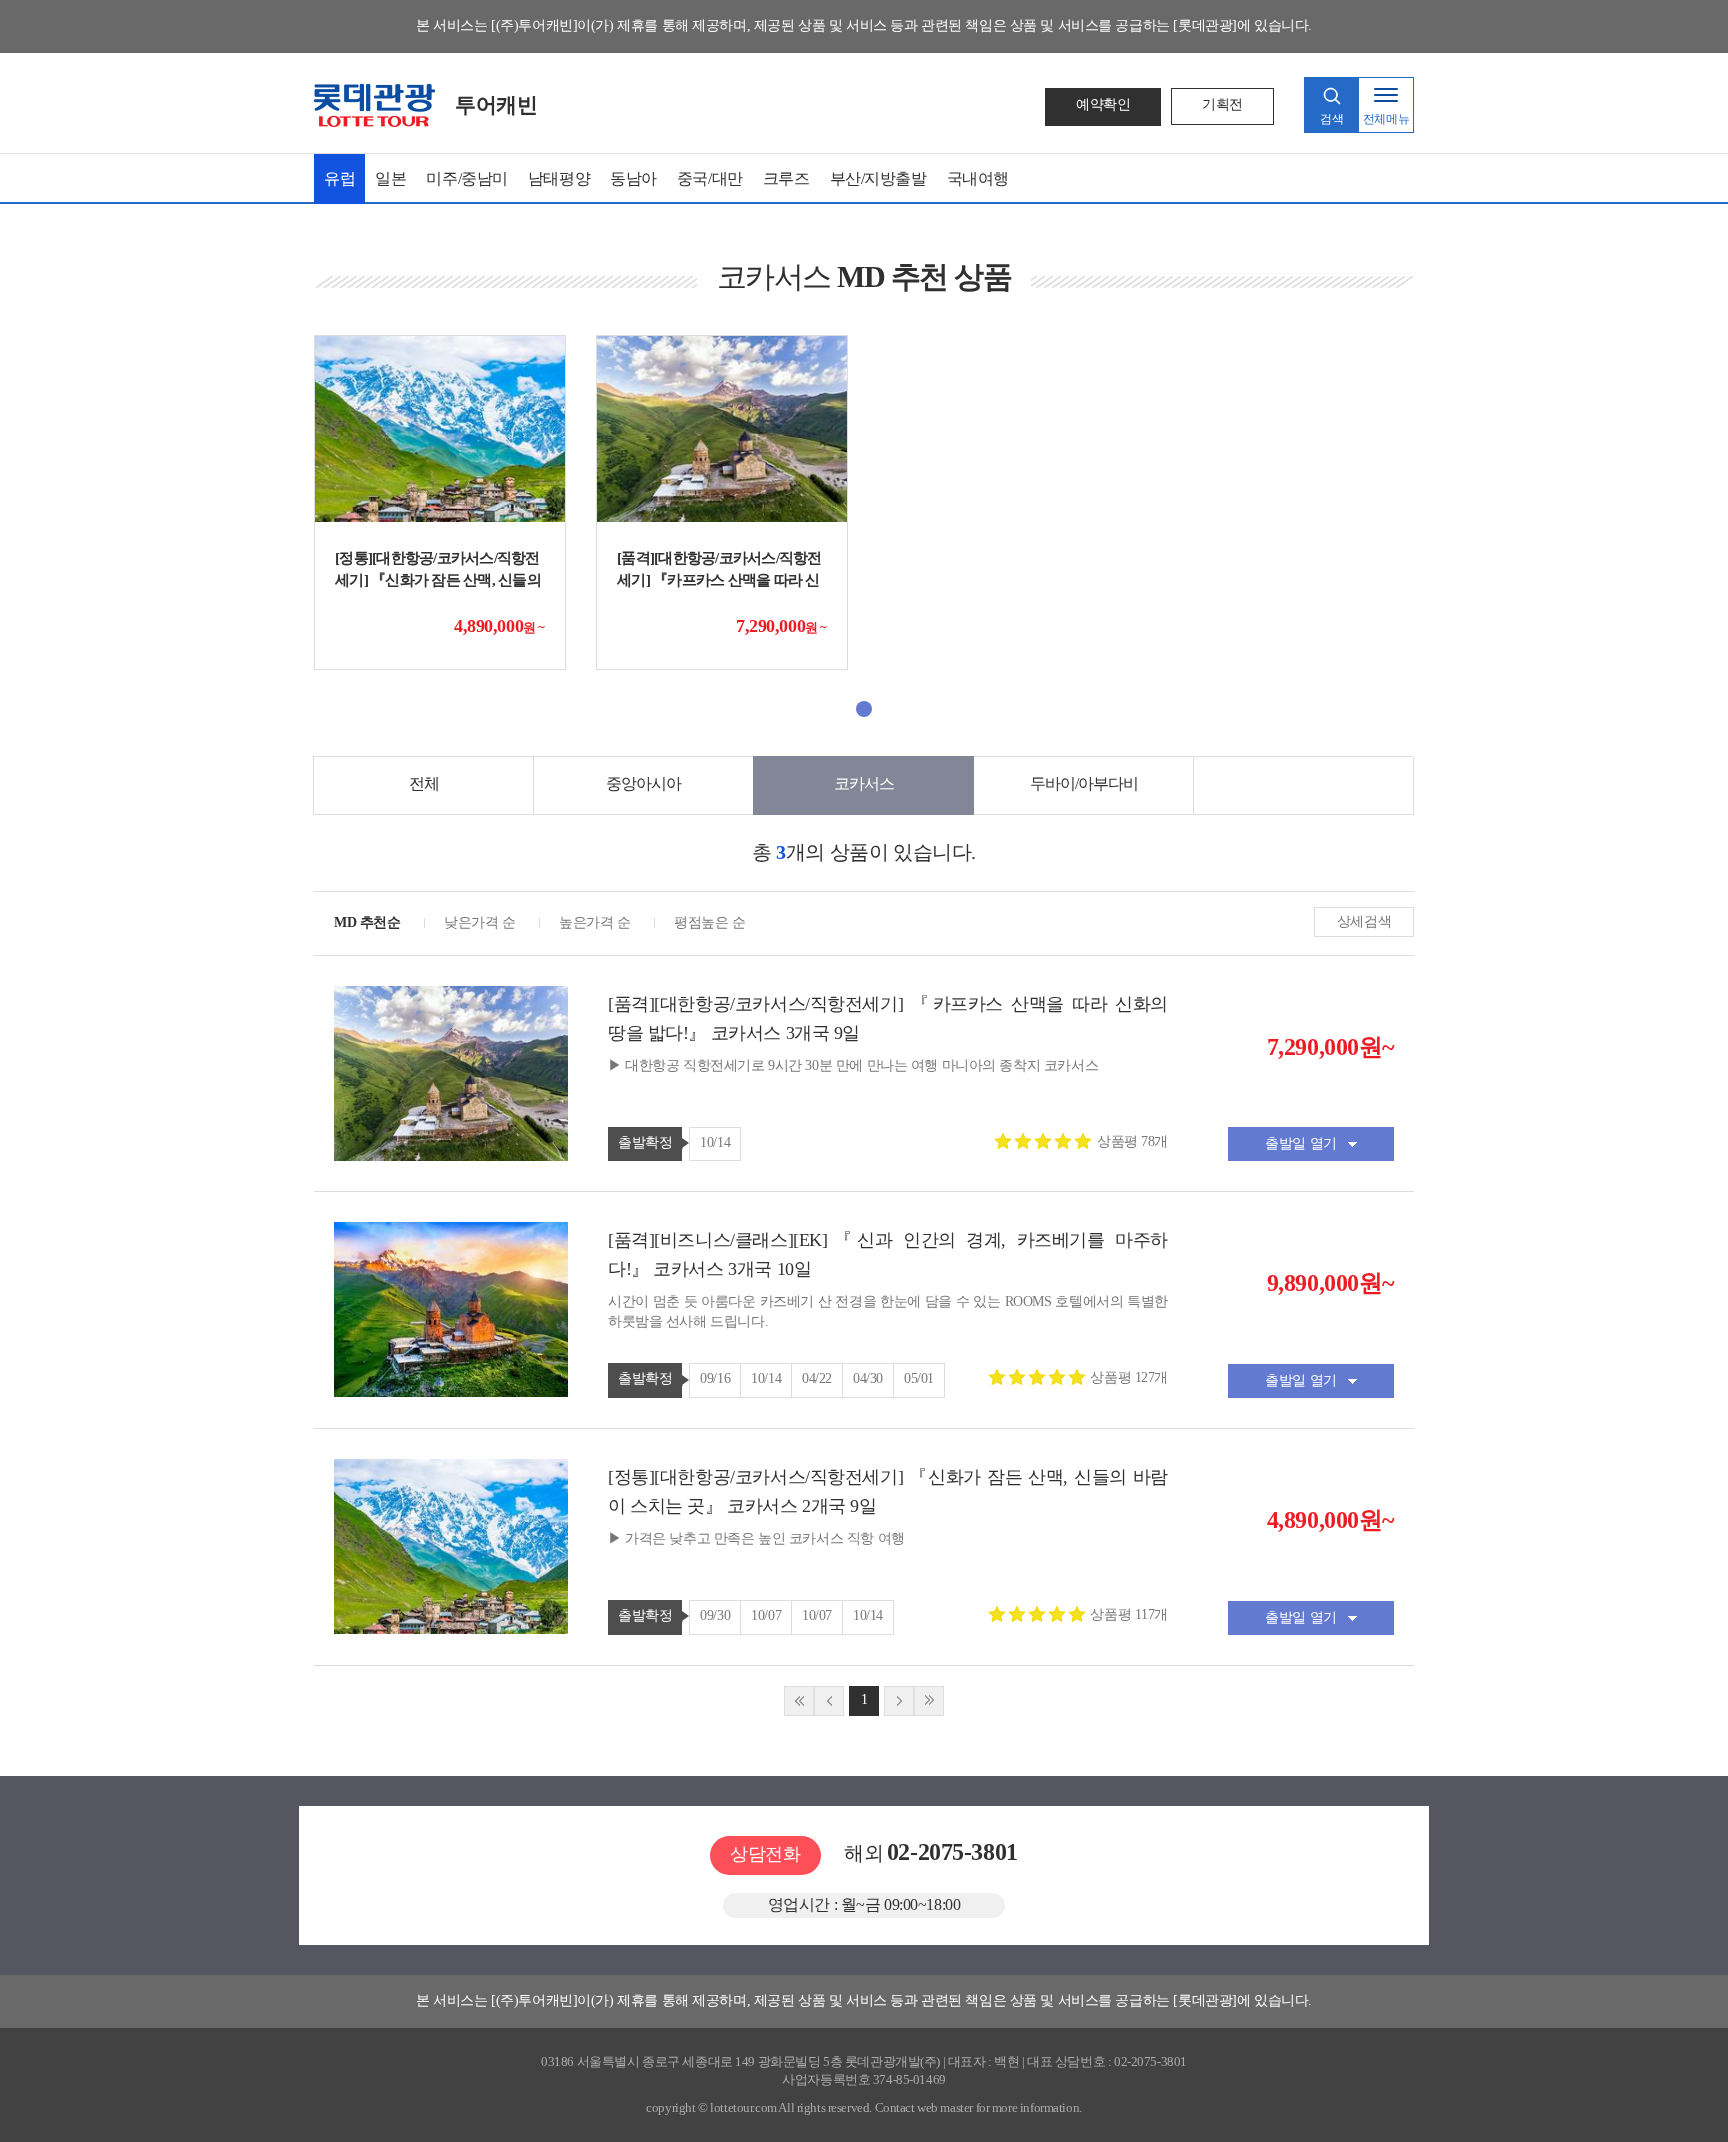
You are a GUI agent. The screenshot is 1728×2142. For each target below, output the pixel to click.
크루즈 (786, 178)
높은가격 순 (594, 922)
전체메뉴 (1386, 119)
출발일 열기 (1300, 1143)
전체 (424, 783)
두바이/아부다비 (1084, 783)
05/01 (919, 1378)
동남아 (633, 178)
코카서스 (864, 783)
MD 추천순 (367, 922)
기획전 (1222, 104)
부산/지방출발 (878, 178)
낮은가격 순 (479, 922)
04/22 (817, 1378)
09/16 (715, 1378)
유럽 (339, 178)
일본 (390, 178)
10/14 (715, 1142)
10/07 (766, 1615)
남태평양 (559, 178)
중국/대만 (710, 178)
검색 (1331, 119)
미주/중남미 (466, 178)
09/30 (715, 1615)
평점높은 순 (709, 922)
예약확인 (1103, 104)
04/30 (868, 1378)
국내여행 (978, 178)
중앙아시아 (643, 783)
